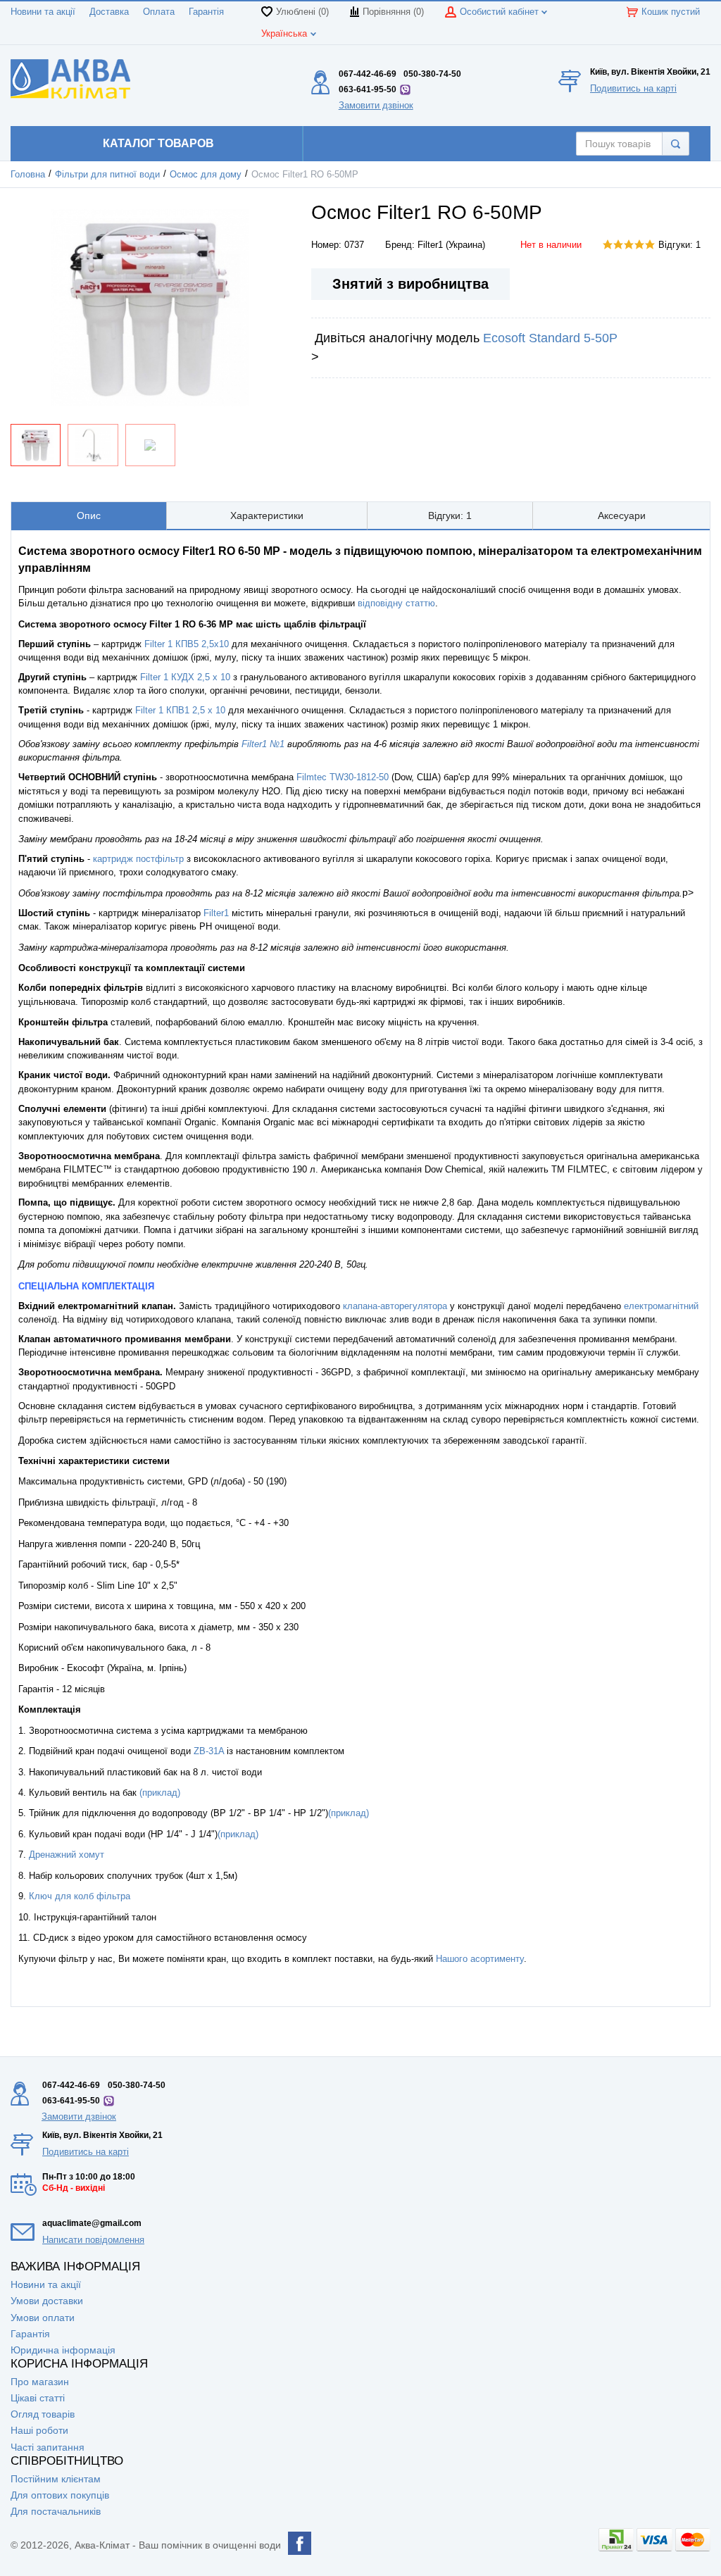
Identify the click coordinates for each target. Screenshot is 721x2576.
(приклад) (160, 1793)
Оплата (159, 12)
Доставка (109, 12)
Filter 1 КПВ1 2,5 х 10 (180, 710)
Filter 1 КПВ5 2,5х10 (187, 644)
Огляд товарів (43, 2414)
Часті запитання (48, 2447)
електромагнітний (661, 1306)
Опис (89, 515)
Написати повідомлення (93, 2240)
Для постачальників (56, 2511)
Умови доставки (47, 2301)
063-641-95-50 (368, 89)
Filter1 (218, 913)
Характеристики (267, 515)
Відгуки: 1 (679, 245)
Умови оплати (43, 2318)
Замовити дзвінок (376, 105)
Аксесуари (622, 515)
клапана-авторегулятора (395, 1306)
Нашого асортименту (480, 1959)
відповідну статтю (396, 603)
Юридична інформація (63, 2350)
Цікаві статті (38, 2398)
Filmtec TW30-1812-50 (343, 777)
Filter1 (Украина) (451, 245)
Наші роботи (39, 2430)
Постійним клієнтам (56, 2479)
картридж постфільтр (138, 859)
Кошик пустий (671, 12)
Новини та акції (43, 12)
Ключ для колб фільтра (80, 1896)
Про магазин (40, 2382)
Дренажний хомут (67, 1855)
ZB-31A (209, 1751)
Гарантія (206, 12)
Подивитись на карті (633, 88)
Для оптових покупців (60, 2495)
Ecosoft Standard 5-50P (550, 338)
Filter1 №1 (263, 744)
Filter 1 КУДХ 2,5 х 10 (185, 677)
